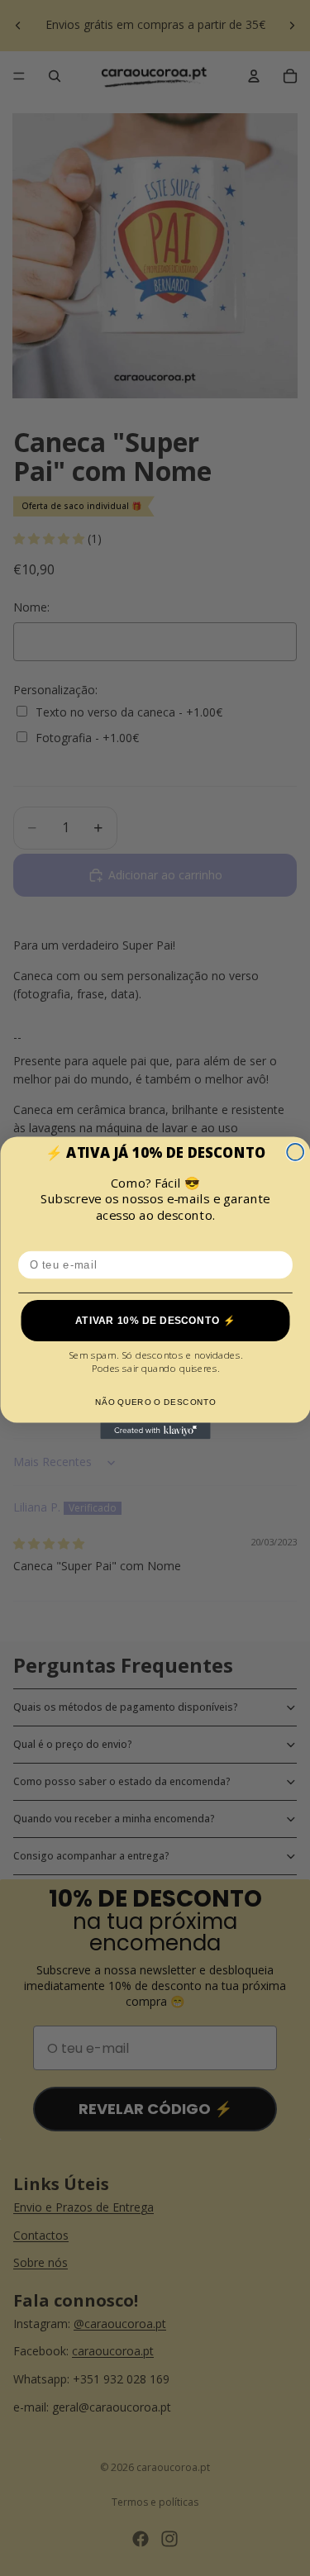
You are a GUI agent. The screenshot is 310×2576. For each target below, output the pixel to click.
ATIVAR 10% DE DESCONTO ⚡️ (155, 1320)
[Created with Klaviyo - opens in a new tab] (155, 1431)
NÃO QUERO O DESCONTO (155, 1402)
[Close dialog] (295, 1152)
